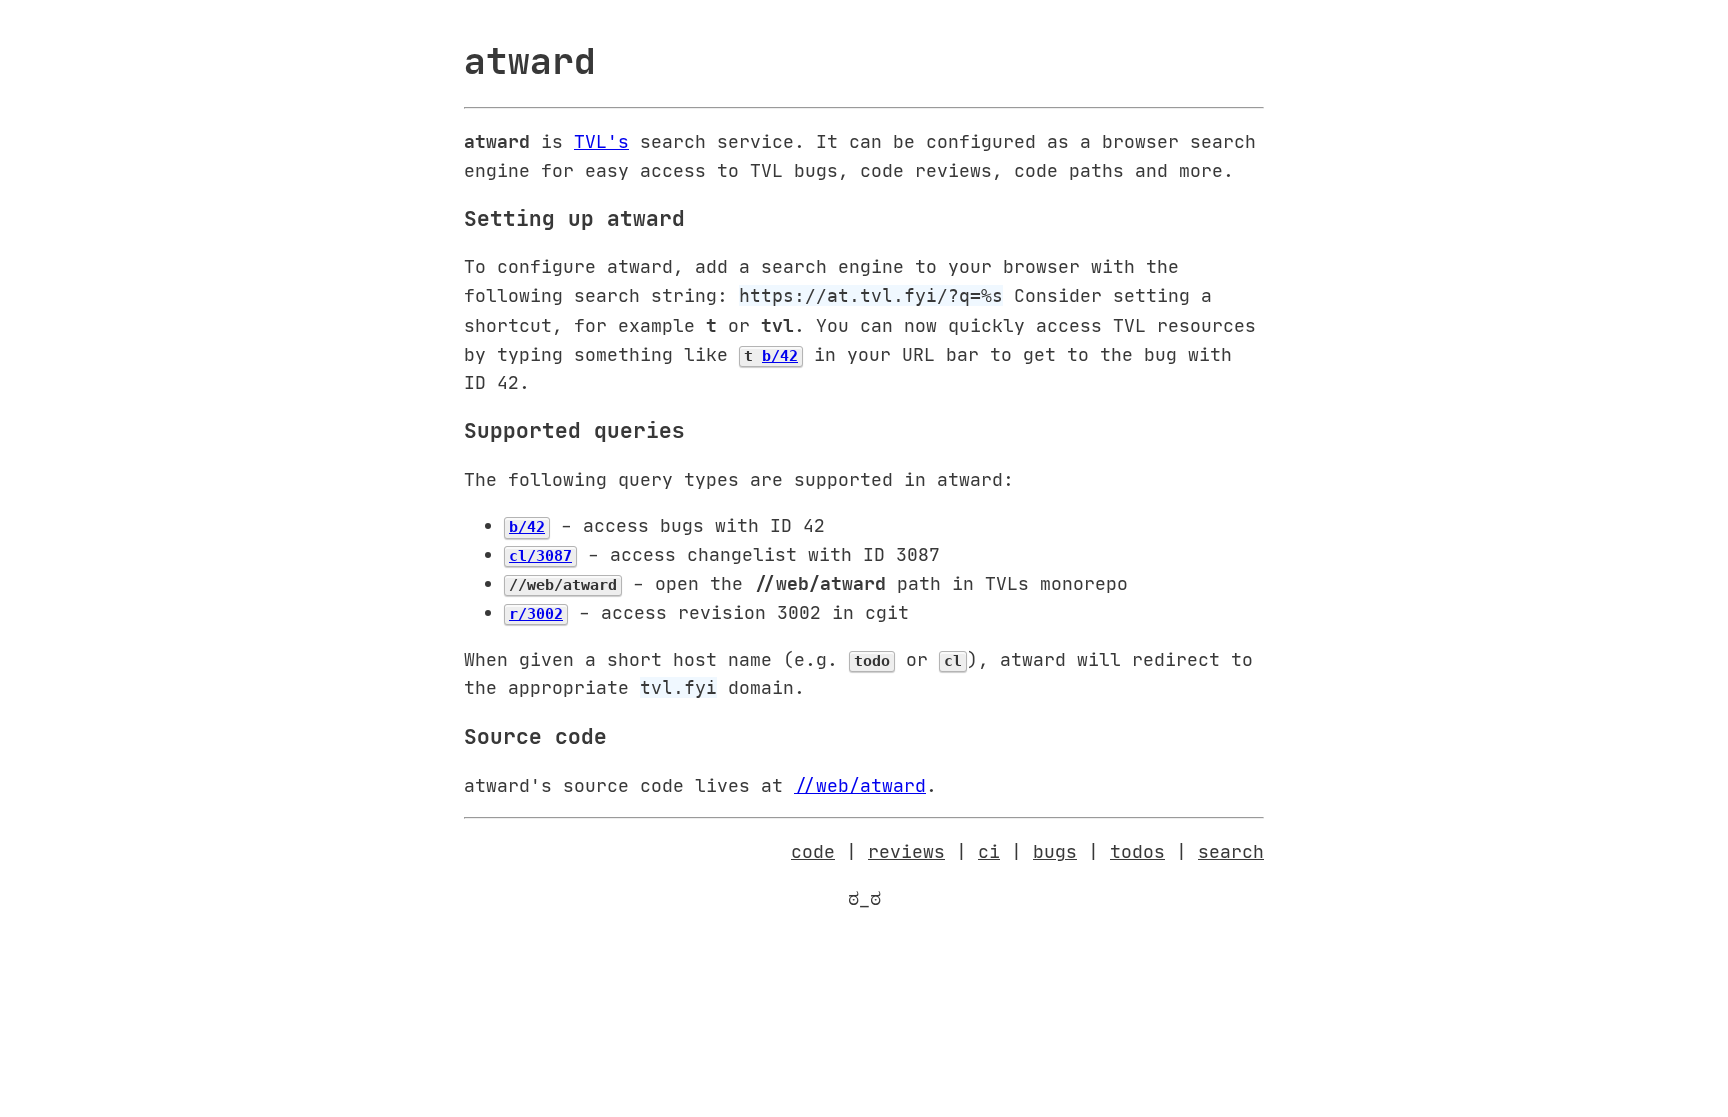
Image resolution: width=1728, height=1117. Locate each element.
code (813, 851)
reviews (906, 851)
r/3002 (536, 614)
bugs (1055, 851)
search (1231, 851)
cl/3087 (540, 556)
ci (989, 851)
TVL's (601, 141)
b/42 (780, 356)
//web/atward (860, 785)
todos (1137, 851)
